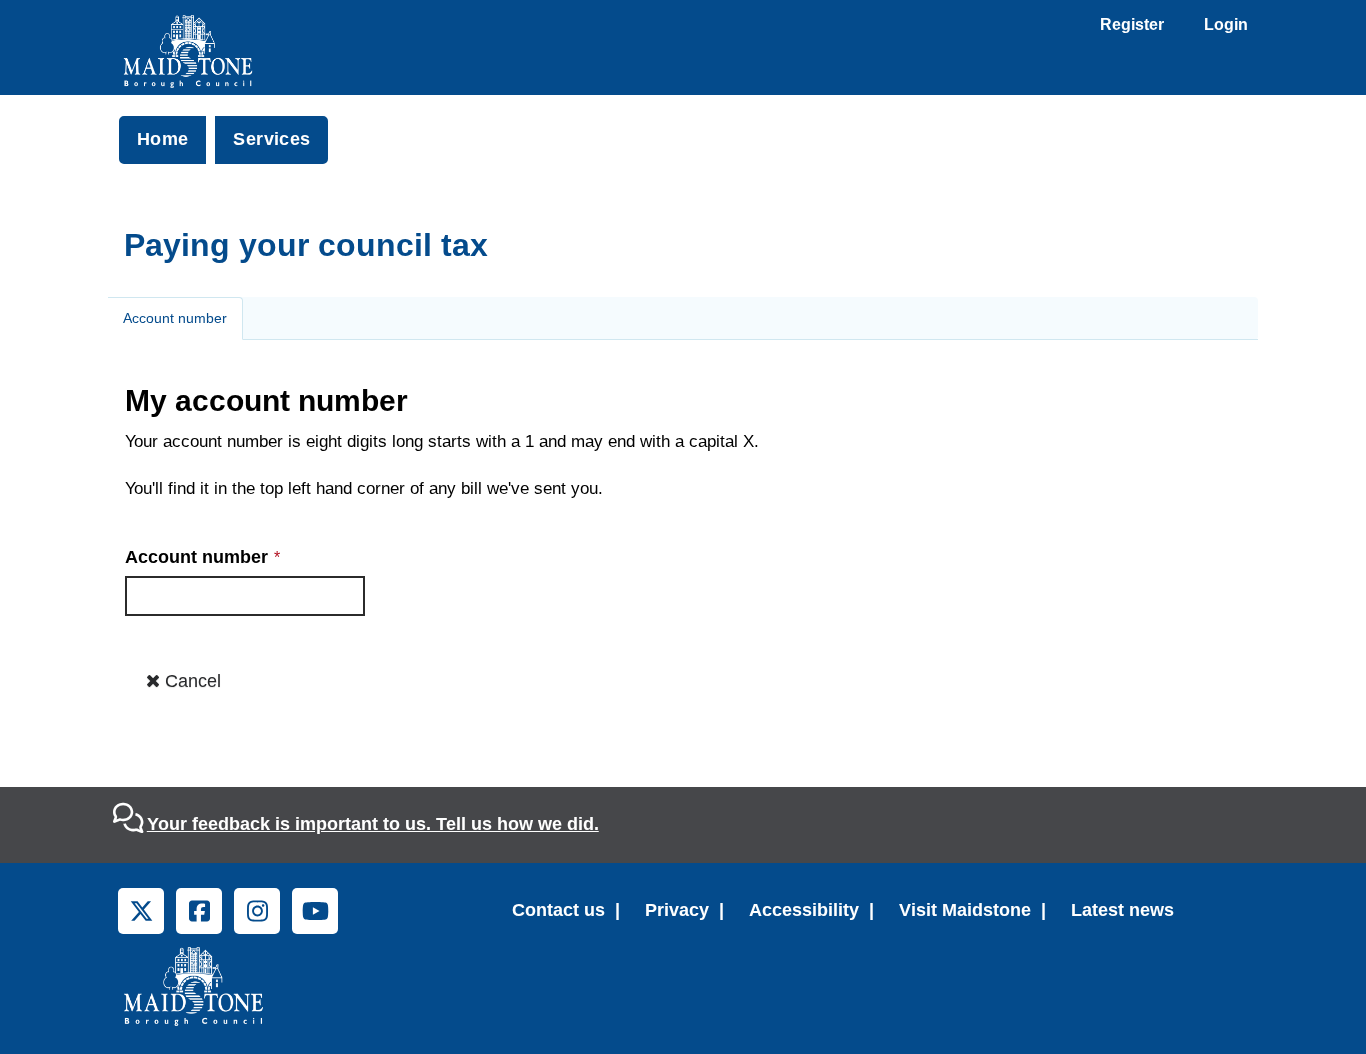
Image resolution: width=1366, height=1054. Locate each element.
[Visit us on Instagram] (257, 911)
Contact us (558, 910)
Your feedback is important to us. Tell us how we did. (373, 824)
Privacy (677, 910)
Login (1226, 24)
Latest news (1122, 910)
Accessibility (804, 910)
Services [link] (271, 139)
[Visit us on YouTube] (315, 911)
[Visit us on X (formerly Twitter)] (141, 911)
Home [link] (162, 139)
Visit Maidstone (965, 910)
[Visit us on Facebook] (199, 911)
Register (1132, 24)
